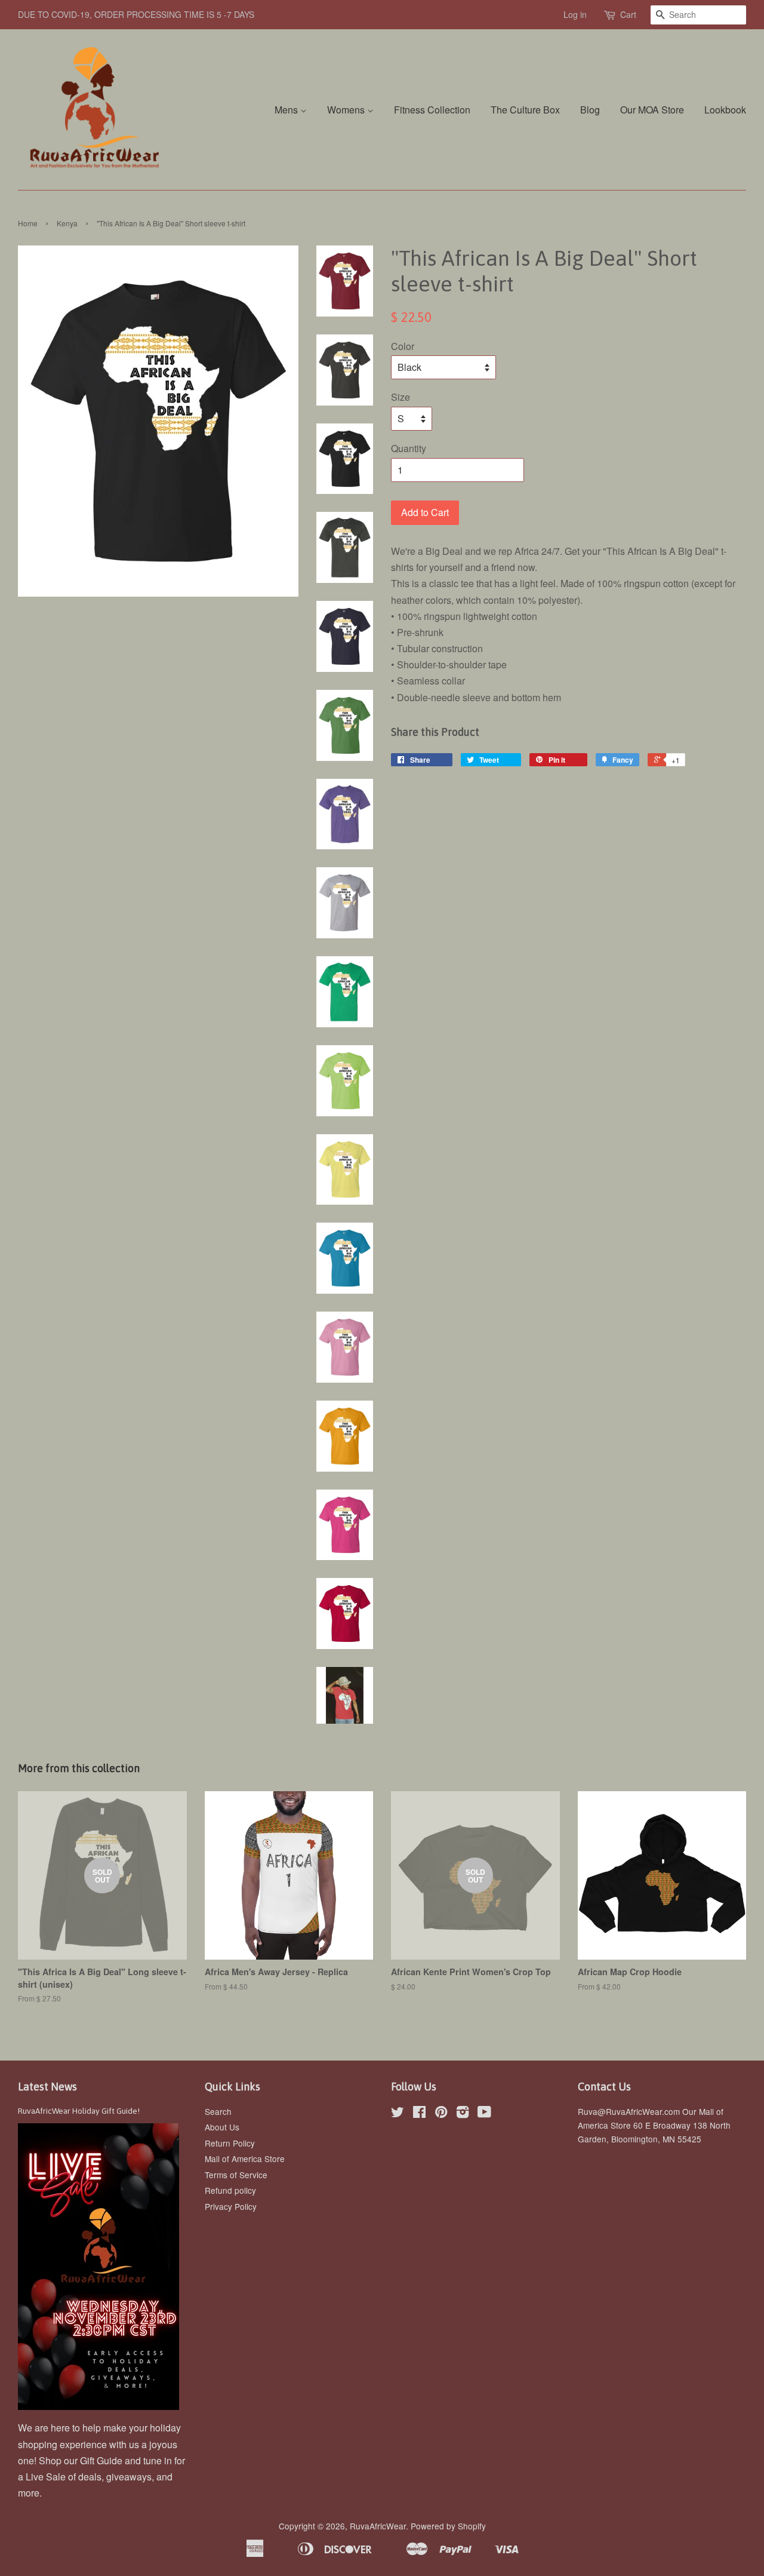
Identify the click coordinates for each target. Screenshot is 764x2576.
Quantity (409, 448)
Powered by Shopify (448, 2526)
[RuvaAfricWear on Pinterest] (441, 2114)
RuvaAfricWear (378, 2526)
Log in (575, 14)
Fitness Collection (432, 110)
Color (403, 346)
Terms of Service (236, 2175)
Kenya (67, 223)
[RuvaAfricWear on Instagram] (463, 2114)
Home (28, 223)
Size (401, 397)
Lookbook (725, 110)
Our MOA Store (652, 110)
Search (218, 2111)
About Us (222, 2127)
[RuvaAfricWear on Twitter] (398, 2114)
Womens (347, 110)
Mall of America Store (245, 2159)
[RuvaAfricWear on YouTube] (484, 2114)
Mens (287, 110)
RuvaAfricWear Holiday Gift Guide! (79, 2111)
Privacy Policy (231, 2206)
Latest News (47, 2087)
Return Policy (230, 2143)
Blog (590, 110)
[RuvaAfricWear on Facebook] (419, 2114)
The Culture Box (525, 110)
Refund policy (230, 2190)
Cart (628, 14)
